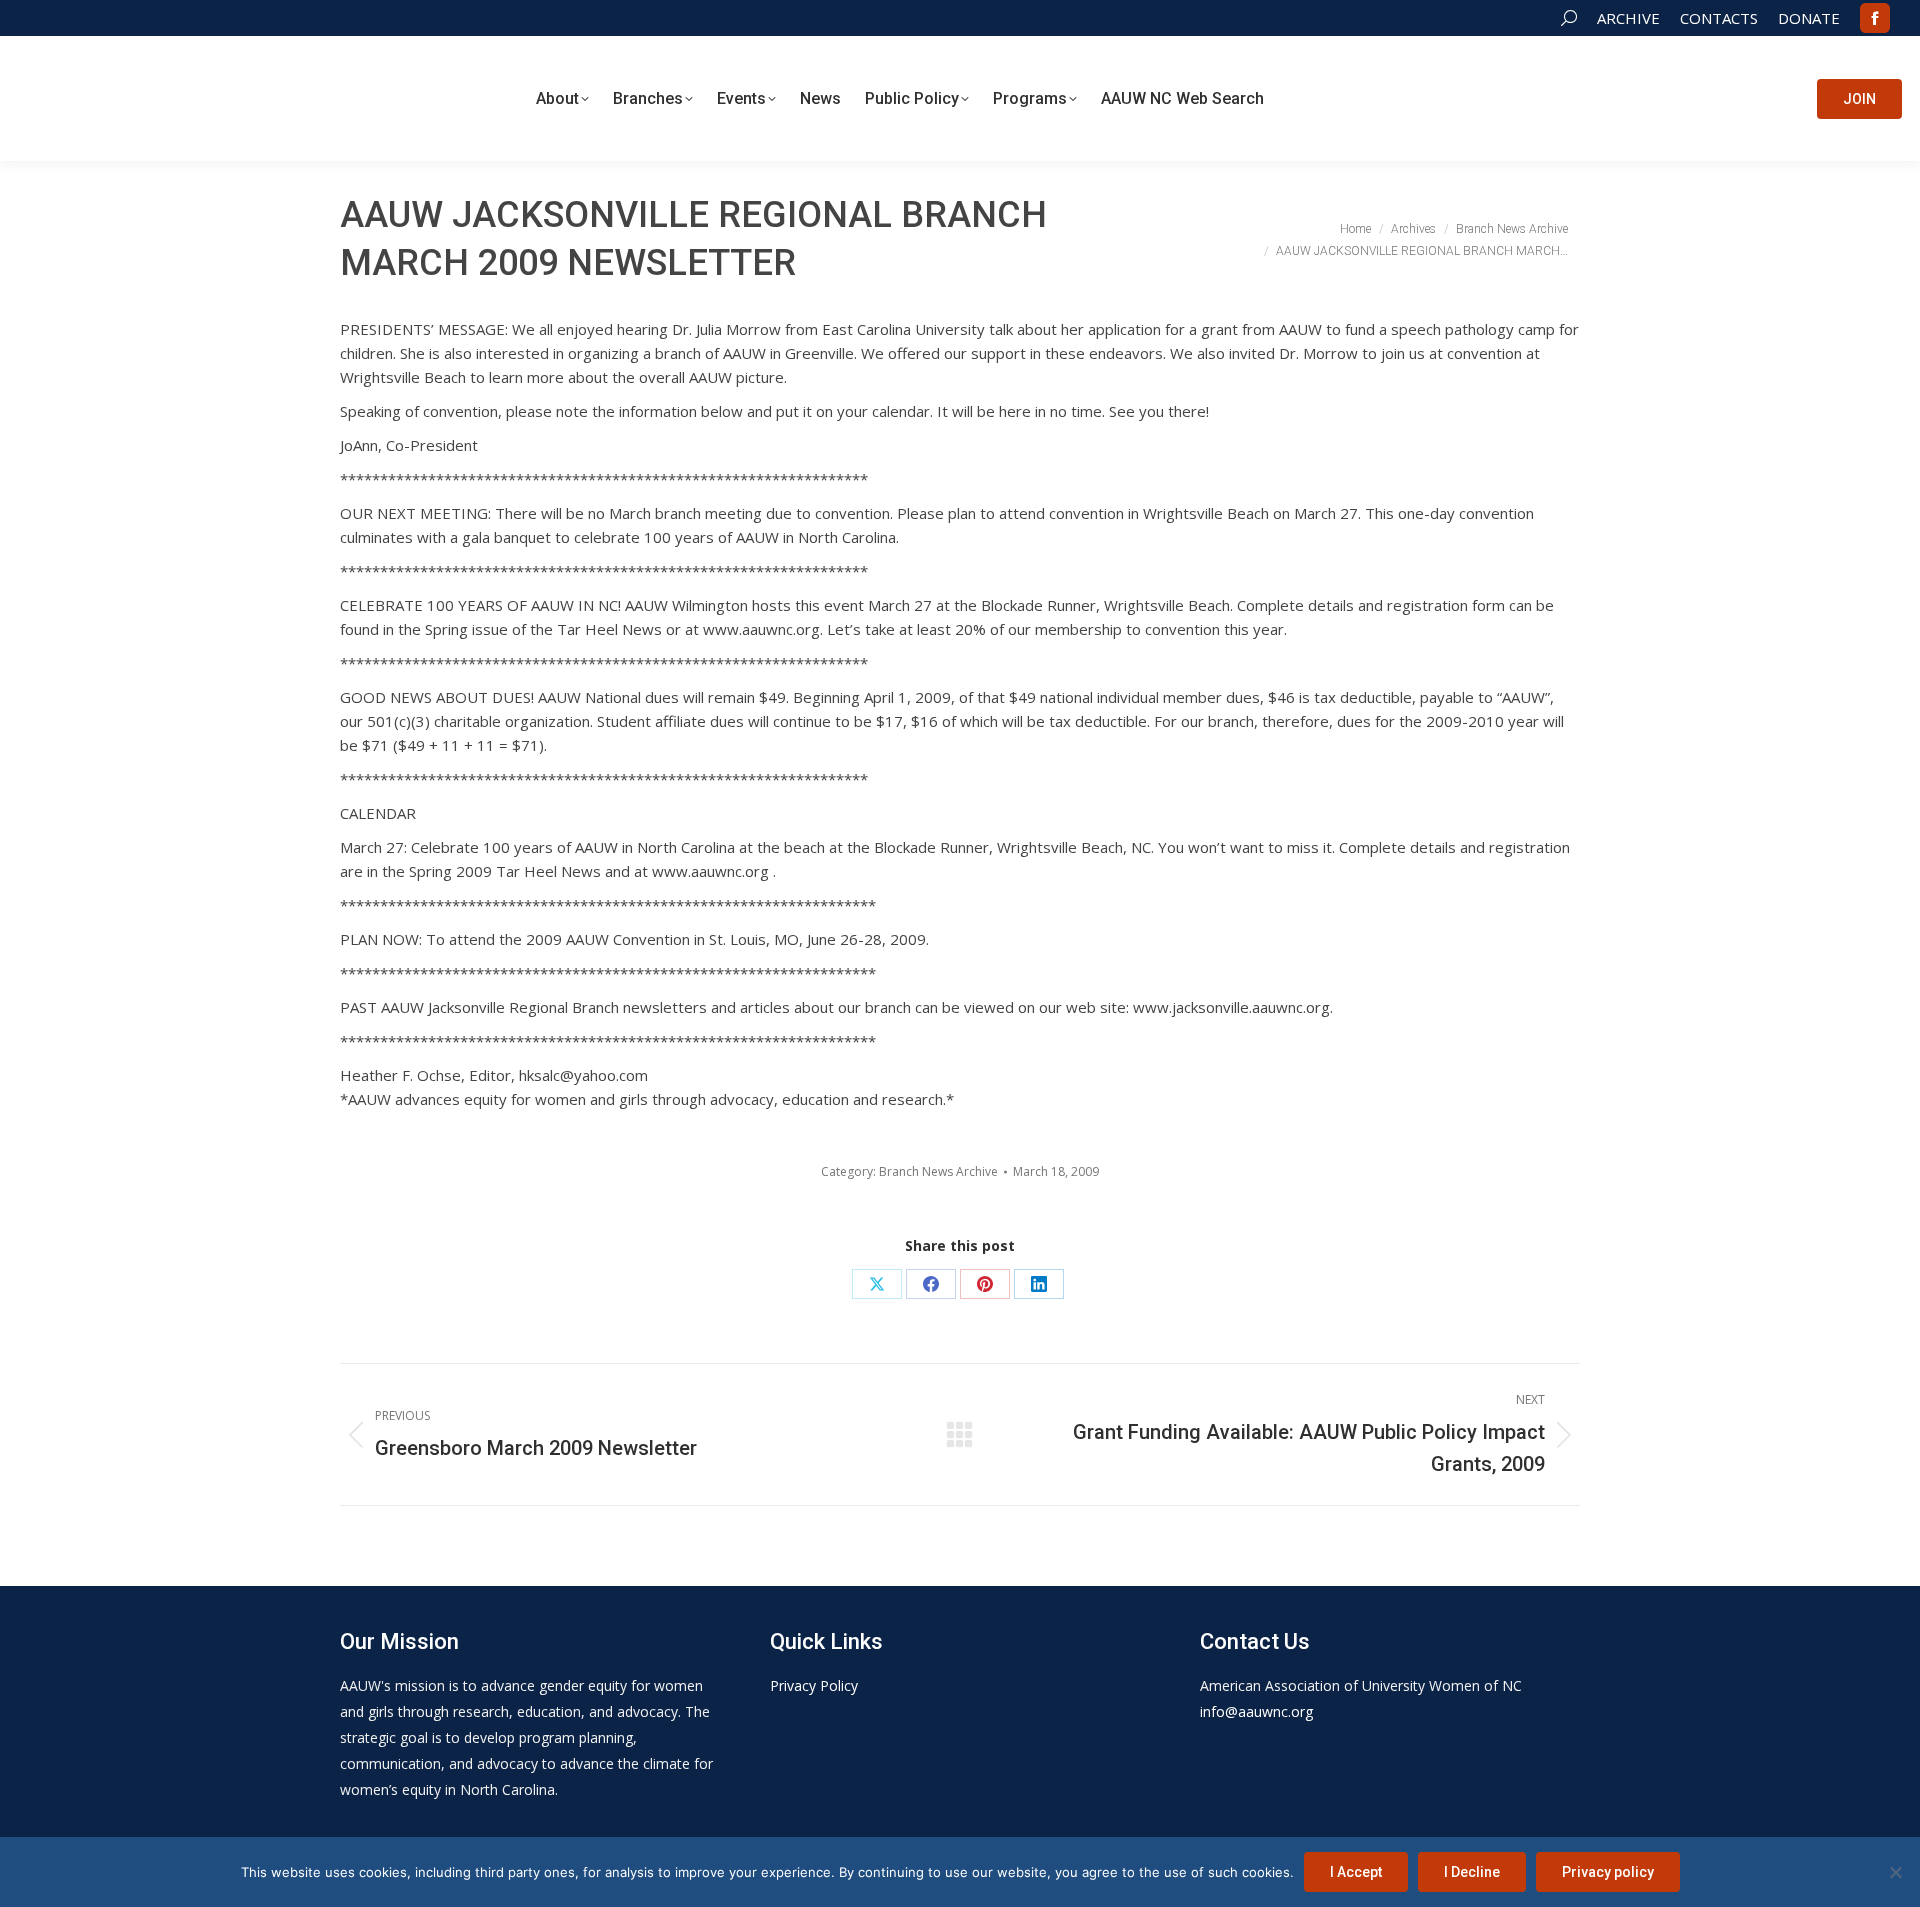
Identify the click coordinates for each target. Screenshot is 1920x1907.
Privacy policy (1608, 1872)
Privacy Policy (814, 1685)
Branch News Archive (938, 1171)
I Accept (1356, 1872)
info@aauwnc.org (1256, 1711)
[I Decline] (1895, 1872)
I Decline (1472, 1872)
